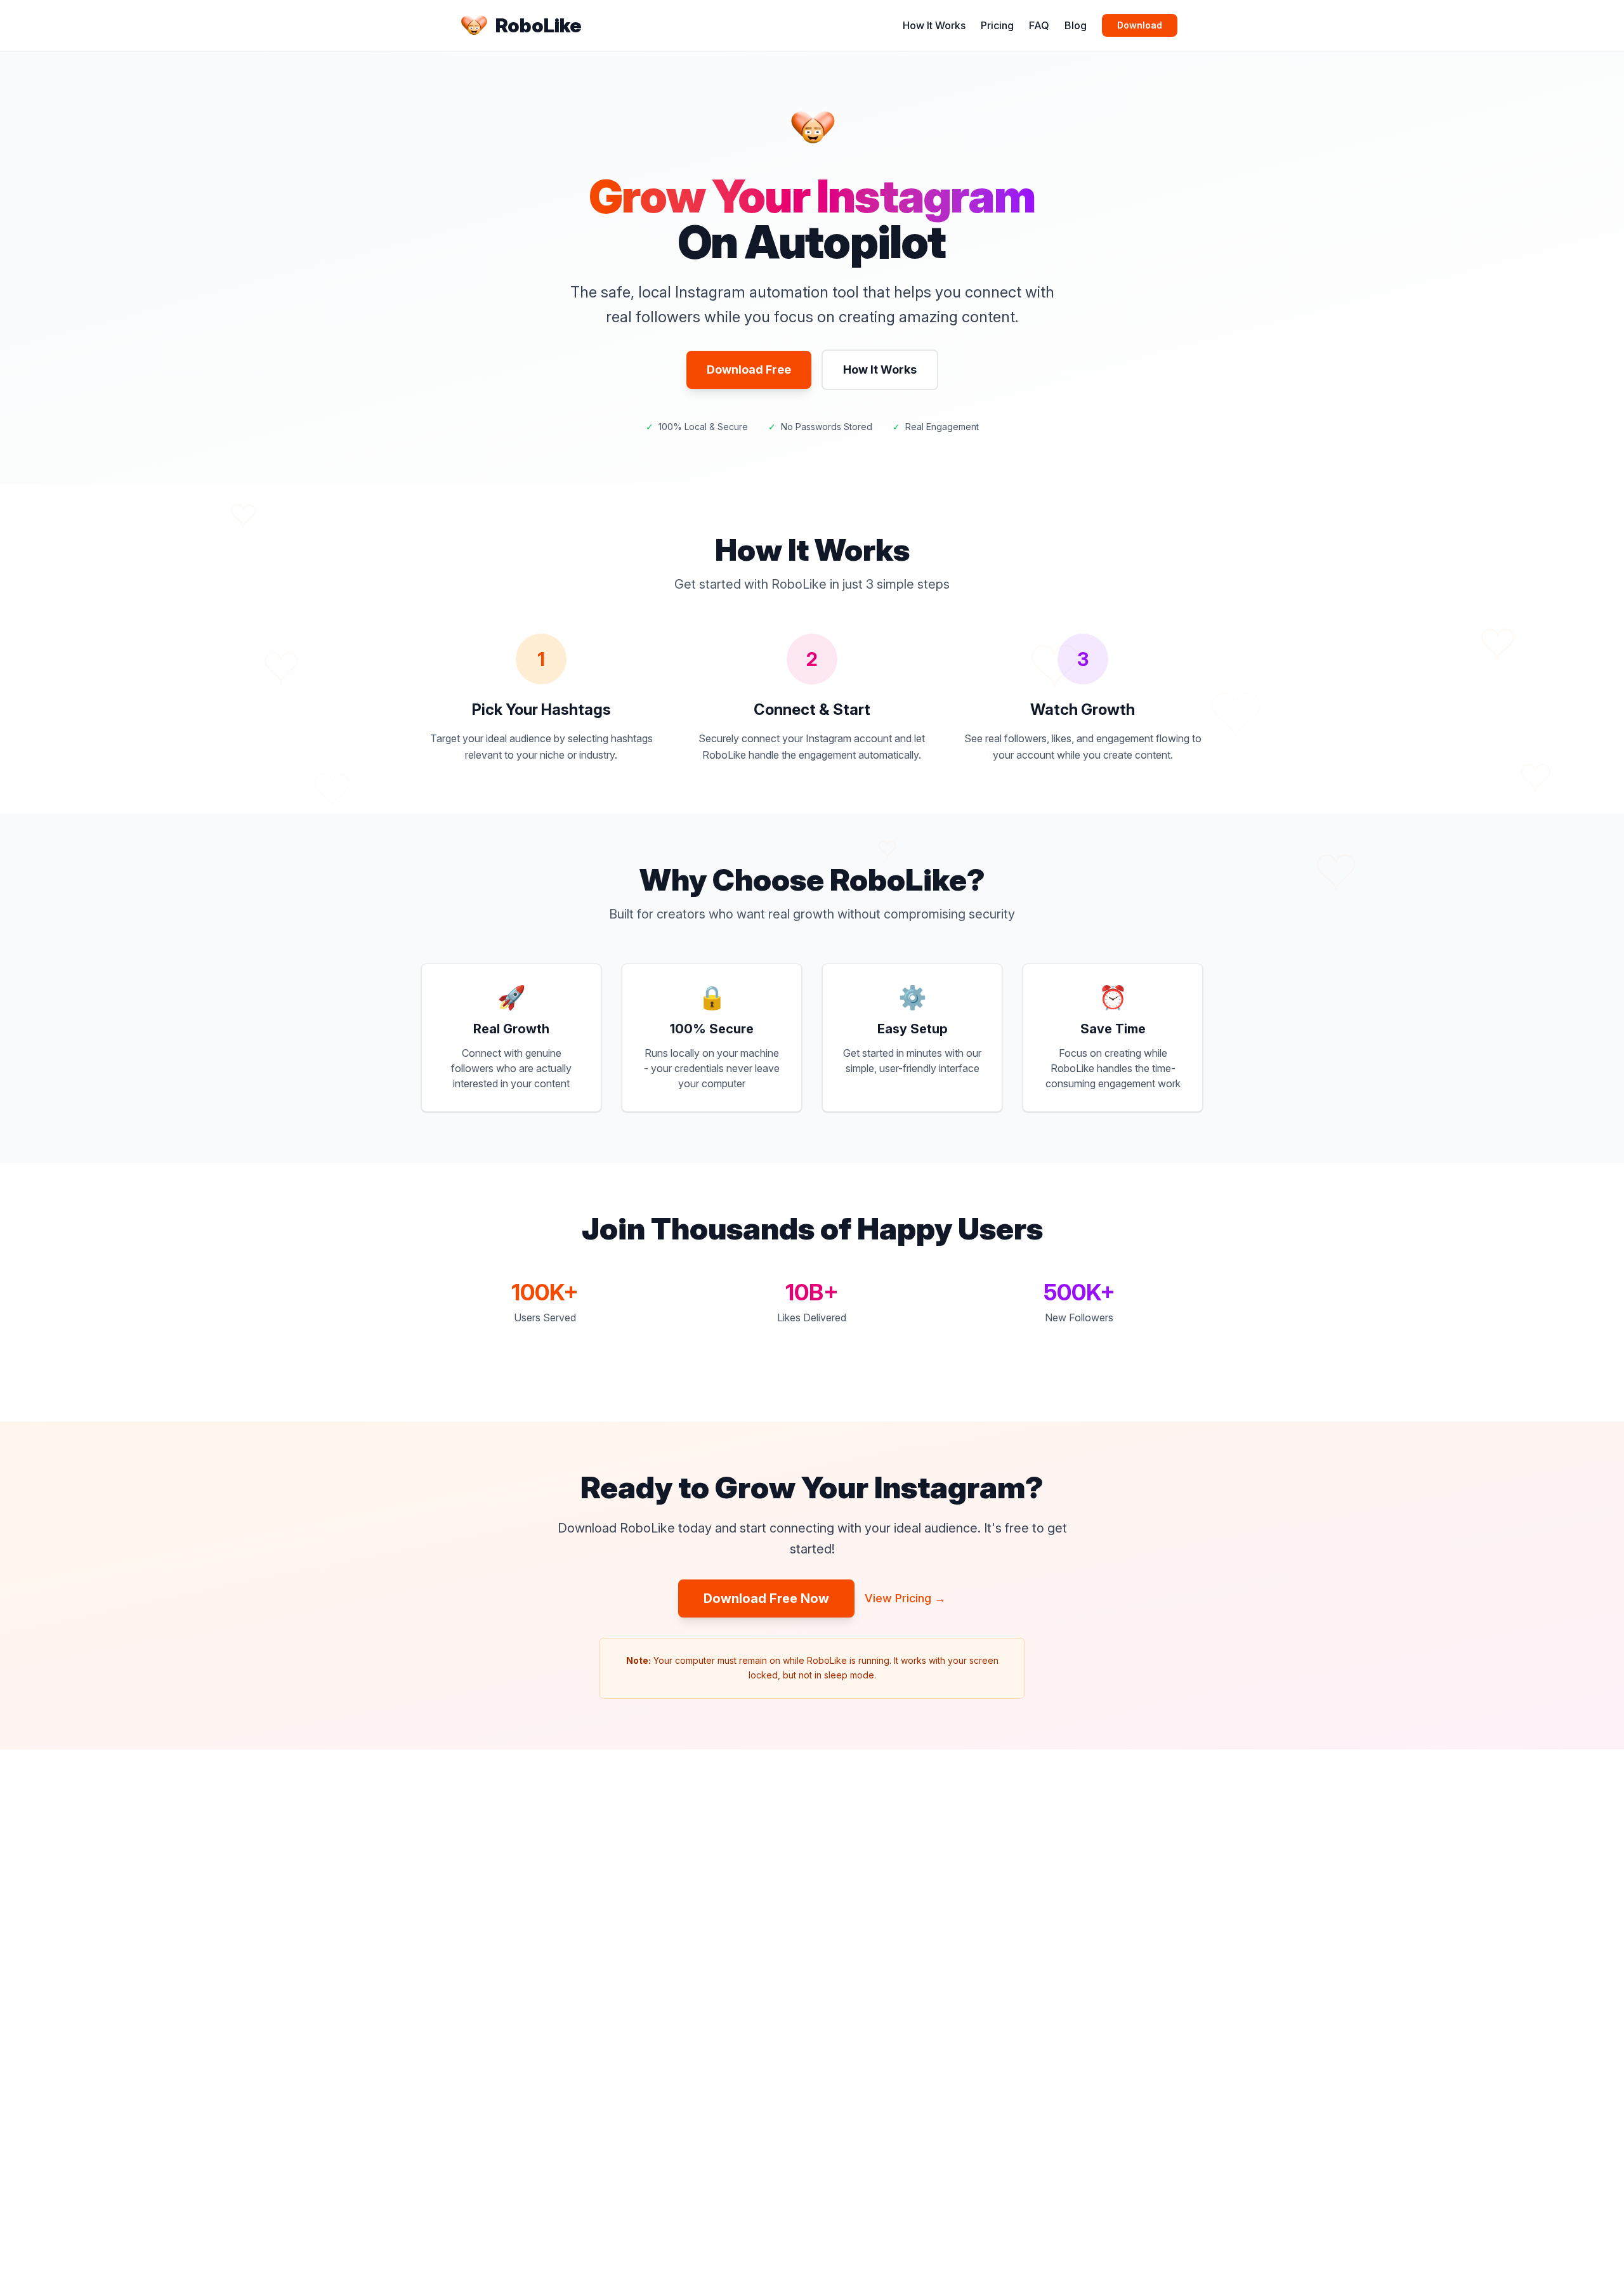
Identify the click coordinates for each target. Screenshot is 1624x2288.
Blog (1076, 25)
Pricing (997, 25)
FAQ (1039, 25)
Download (1140, 25)
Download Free (749, 369)
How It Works (934, 25)
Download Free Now (766, 1598)
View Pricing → (905, 1598)
